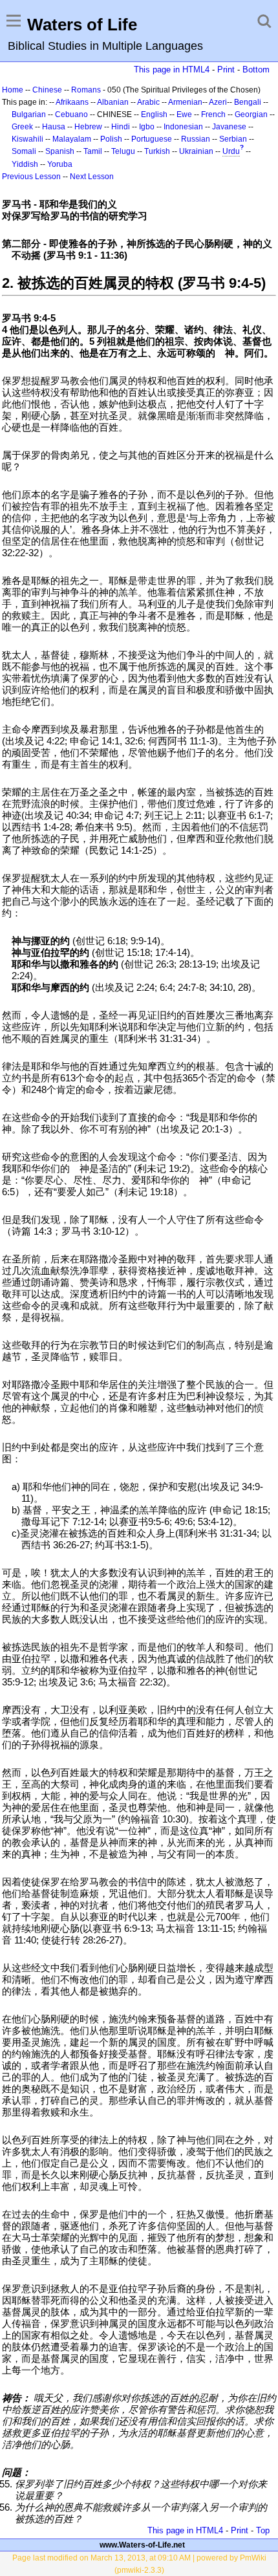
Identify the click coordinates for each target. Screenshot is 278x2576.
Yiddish (25, 164)
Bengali (248, 102)
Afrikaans (72, 102)
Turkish (157, 151)
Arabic (148, 102)
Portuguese (152, 139)
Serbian (233, 139)
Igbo (147, 127)
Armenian (185, 102)
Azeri (218, 102)
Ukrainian (196, 151)
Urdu (231, 151)
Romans (86, 90)
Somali (24, 151)
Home (13, 90)
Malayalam (72, 139)
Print (226, 70)
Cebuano (71, 114)
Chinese (47, 90)
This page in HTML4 (172, 70)
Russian (196, 139)
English (154, 114)
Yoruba (60, 164)
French (213, 114)
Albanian (113, 102)
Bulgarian (29, 114)
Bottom (256, 70)
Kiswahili (27, 139)
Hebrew (88, 127)
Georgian (251, 114)
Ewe (184, 114)
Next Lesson (92, 177)
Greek (22, 127)
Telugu (123, 151)
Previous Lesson (31, 177)
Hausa (54, 127)
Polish (111, 139)
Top (263, 2530)
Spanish (60, 151)
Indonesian (183, 127)
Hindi (121, 127)
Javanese (229, 127)
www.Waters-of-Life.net (142, 2545)
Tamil (93, 151)
